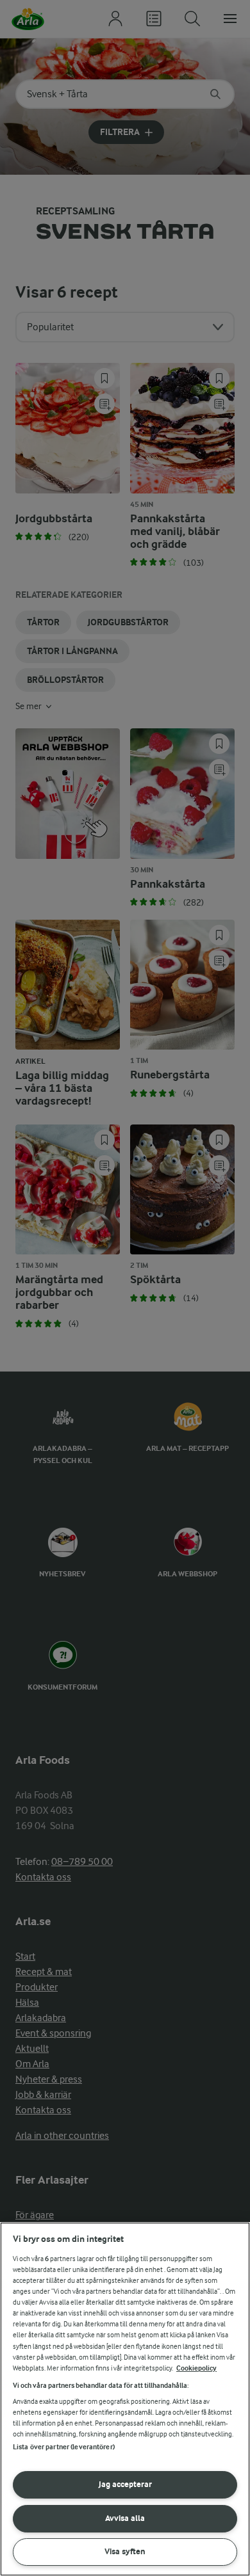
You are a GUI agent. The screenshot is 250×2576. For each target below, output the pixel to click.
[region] (125, 2399)
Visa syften (125, 2551)
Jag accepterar (125, 2484)
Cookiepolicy (196, 2368)
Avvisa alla (125, 2518)
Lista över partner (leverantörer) (64, 2447)
